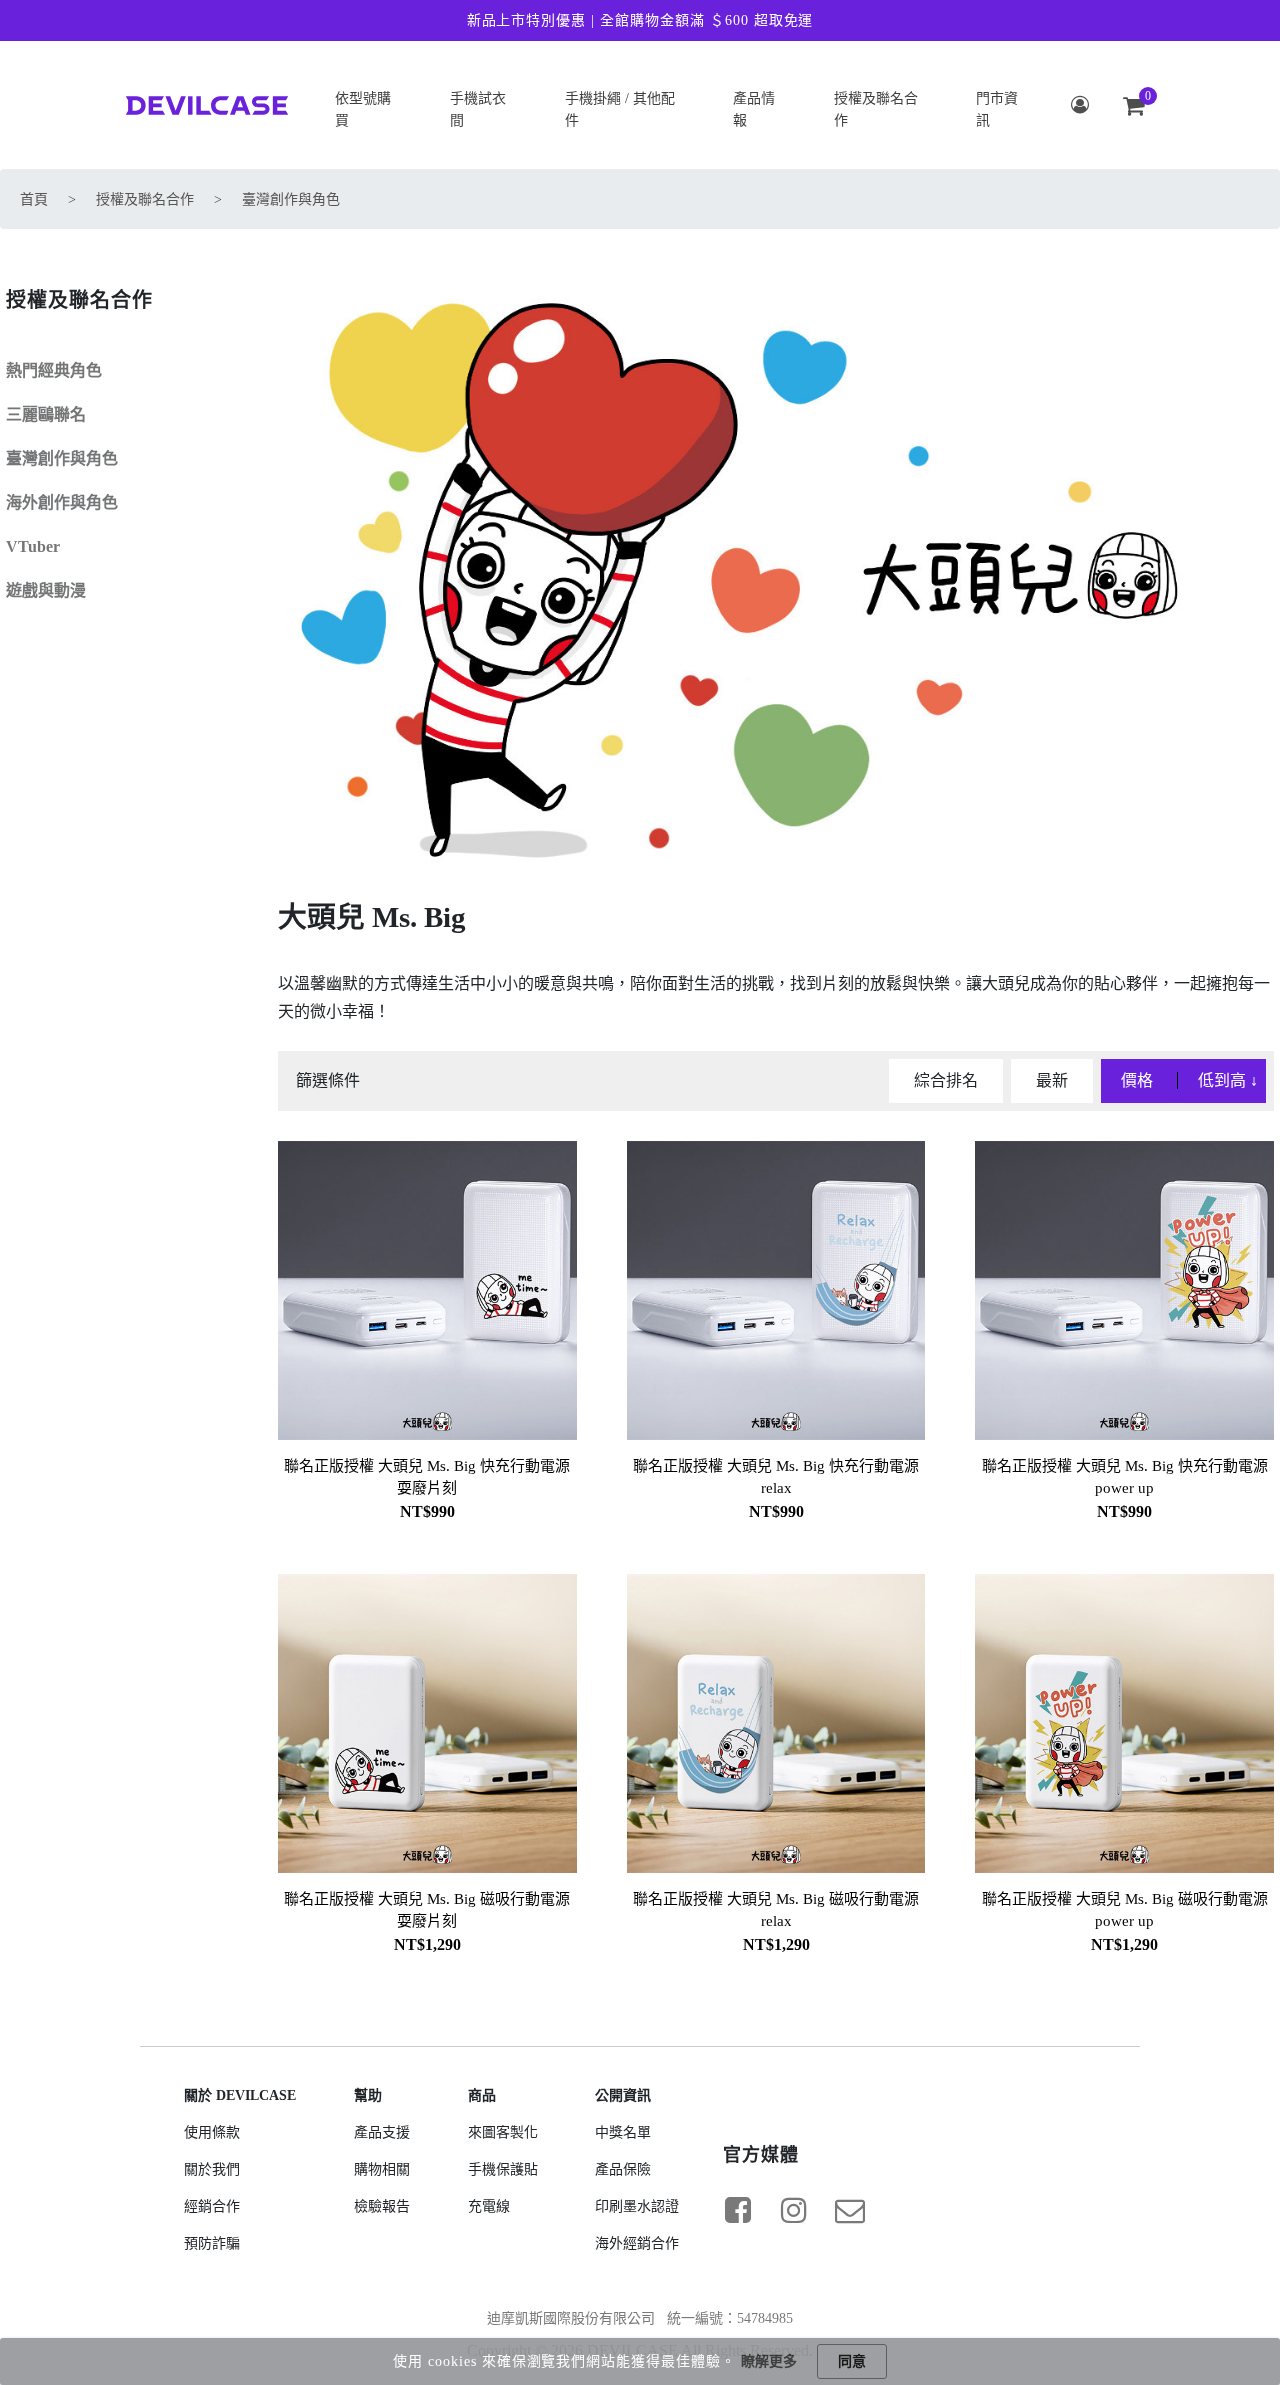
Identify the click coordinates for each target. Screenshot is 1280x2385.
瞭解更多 (769, 2361)
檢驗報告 (382, 2206)
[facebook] (738, 2210)
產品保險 (623, 2169)
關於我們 (212, 2169)
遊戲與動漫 (46, 590)
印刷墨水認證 (637, 2206)
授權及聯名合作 (876, 109)
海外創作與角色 (62, 502)
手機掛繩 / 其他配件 (620, 109)
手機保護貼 (503, 2169)
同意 (852, 2361)
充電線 (489, 2206)
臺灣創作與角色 (291, 199)
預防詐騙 (212, 2243)
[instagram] (794, 2210)
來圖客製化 (503, 2132)
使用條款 (212, 2132)
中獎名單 (623, 2132)
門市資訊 (997, 109)
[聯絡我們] (850, 2210)
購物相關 (382, 2169)
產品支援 (382, 2132)
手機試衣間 (478, 109)
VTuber (33, 546)
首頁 (34, 199)
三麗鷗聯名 (46, 414)
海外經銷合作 (637, 2243)
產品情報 (754, 109)
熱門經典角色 (54, 370)
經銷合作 (212, 2206)
